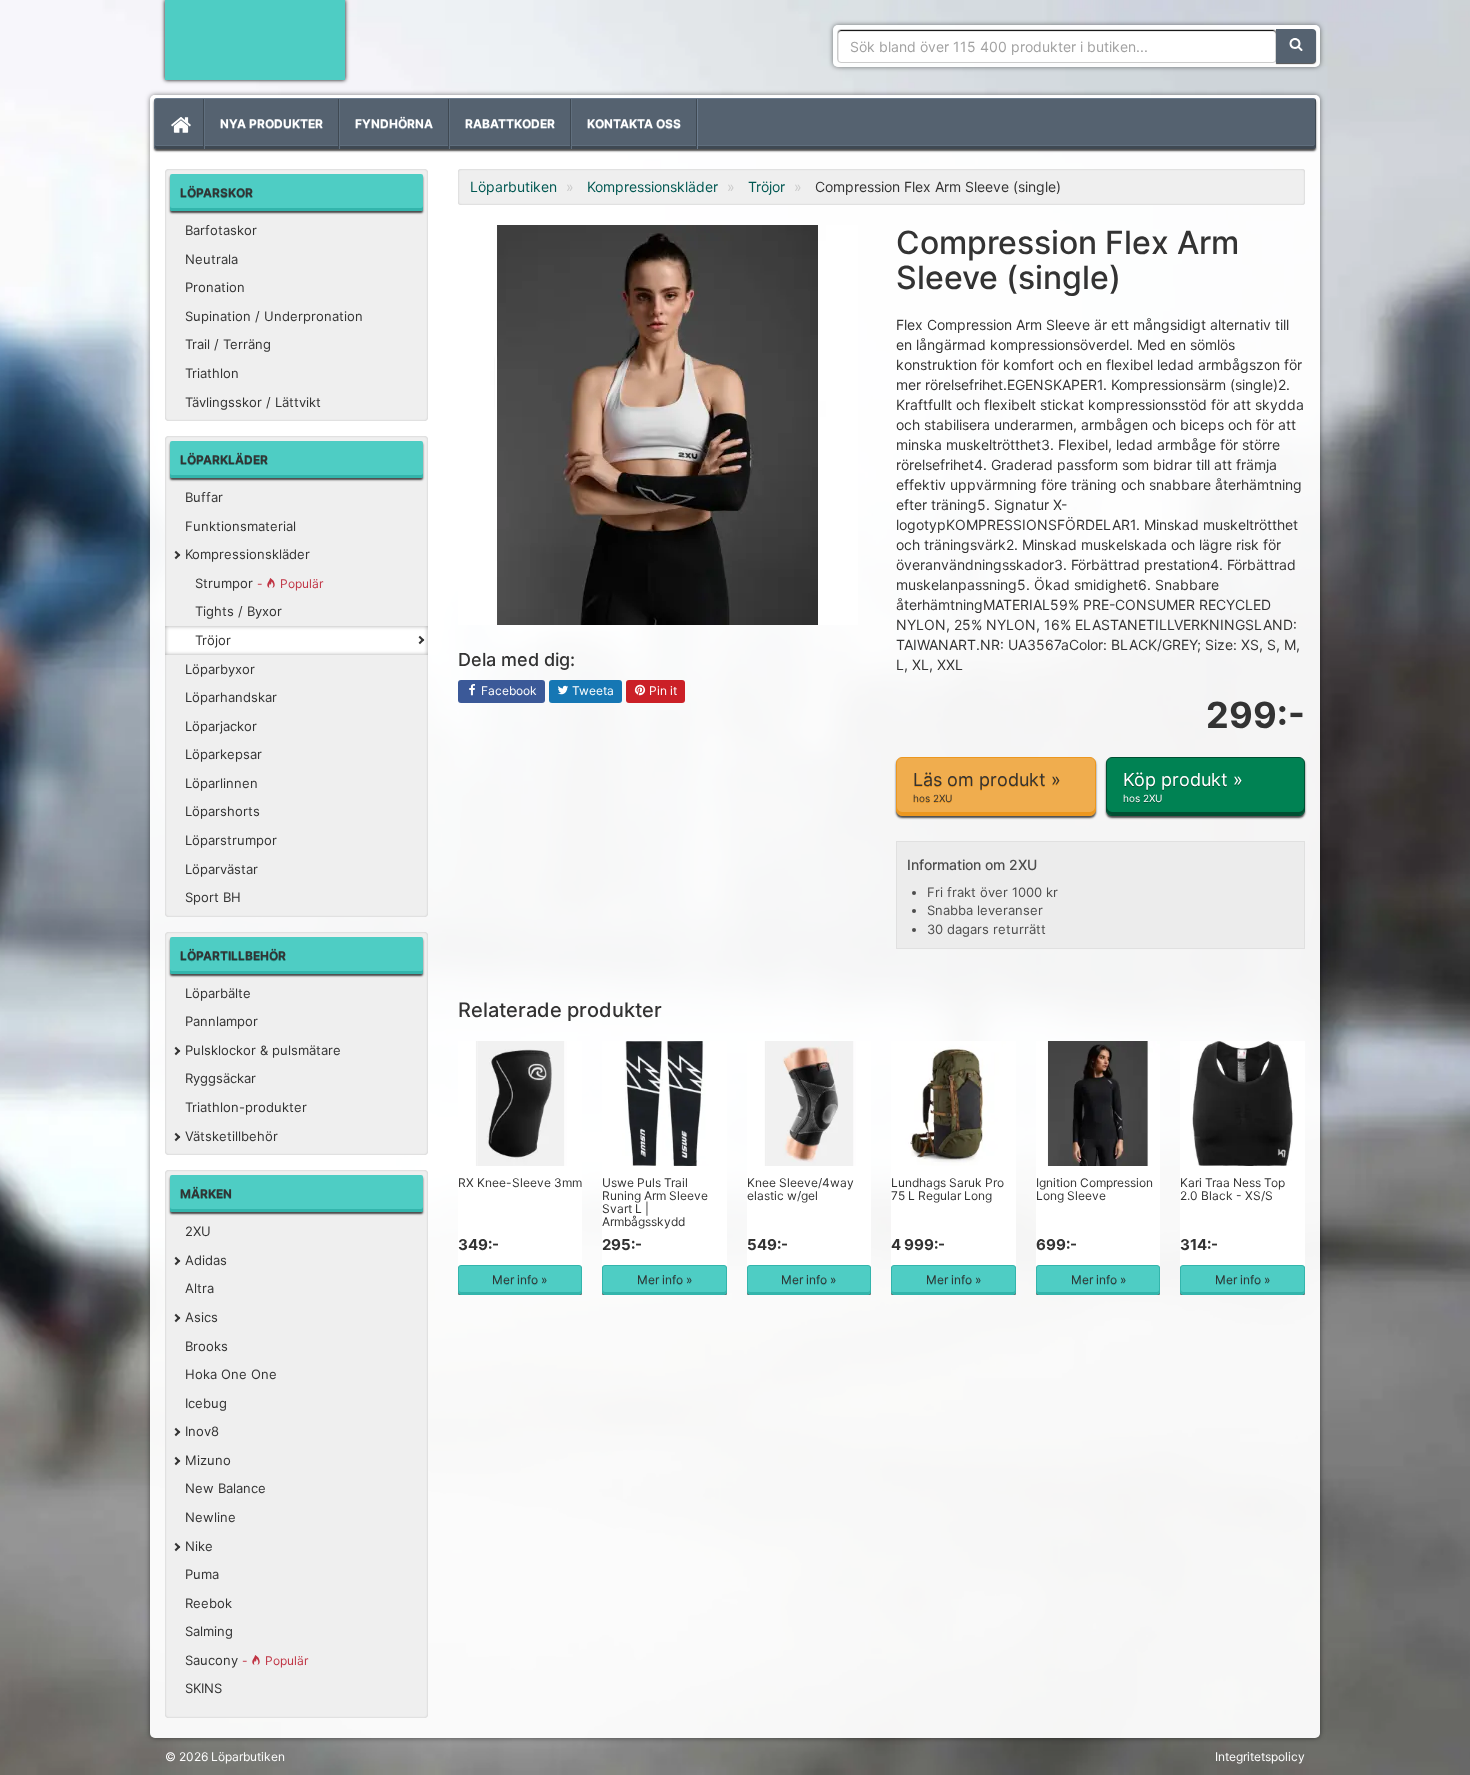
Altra (199, 1288)
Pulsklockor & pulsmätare (263, 1050)
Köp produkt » (1183, 786)
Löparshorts (222, 811)
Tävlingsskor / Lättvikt (253, 402)
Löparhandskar (231, 697)
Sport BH (213, 897)
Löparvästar (221, 869)
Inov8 (202, 1431)
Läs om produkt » (987, 786)
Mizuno (208, 1460)
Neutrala (211, 259)
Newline (210, 1517)
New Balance (225, 1488)
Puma (202, 1574)
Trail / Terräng (228, 344)
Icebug (206, 1403)
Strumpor (259, 583)
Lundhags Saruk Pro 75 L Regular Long (947, 1189)
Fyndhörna (394, 123)
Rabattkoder (510, 123)
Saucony (246, 1660)
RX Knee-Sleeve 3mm (520, 1182)
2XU (198, 1231)
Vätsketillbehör (231, 1136)
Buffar (204, 497)
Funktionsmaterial (240, 526)
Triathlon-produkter (246, 1107)
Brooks (206, 1346)
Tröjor (213, 640)
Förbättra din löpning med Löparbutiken (255, 40)
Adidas (206, 1260)
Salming (209, 1631)
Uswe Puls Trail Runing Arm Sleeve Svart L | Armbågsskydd (655, 1202)
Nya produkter (271, 123)
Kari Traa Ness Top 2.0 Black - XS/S (1232, 1189)
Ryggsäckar (220, 1078)
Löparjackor (221, 726)
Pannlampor (221, 1021)
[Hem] (179, 124)
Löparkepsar (223, 754)
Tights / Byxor (238, 611)
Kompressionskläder (247, 554)
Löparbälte (218, 993)
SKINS (203, 1688)
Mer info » (519, 1279)
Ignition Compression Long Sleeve (1094, 1189)
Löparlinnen (221, 783)
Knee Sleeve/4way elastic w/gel (800, 1189)
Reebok (208, 1603)
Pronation (215, 287)
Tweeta (591, 690)
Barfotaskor (221, 230)
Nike (199, 1546)
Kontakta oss (634, 123)
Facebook (507, 690)
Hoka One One (231, 1374)
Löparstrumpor (231, 840)
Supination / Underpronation (274, 316)
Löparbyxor (220, 669)
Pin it (661, 690)
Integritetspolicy (1260, 1756)
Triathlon (212, 373)
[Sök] (1296, 46)
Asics (201, 1317)
